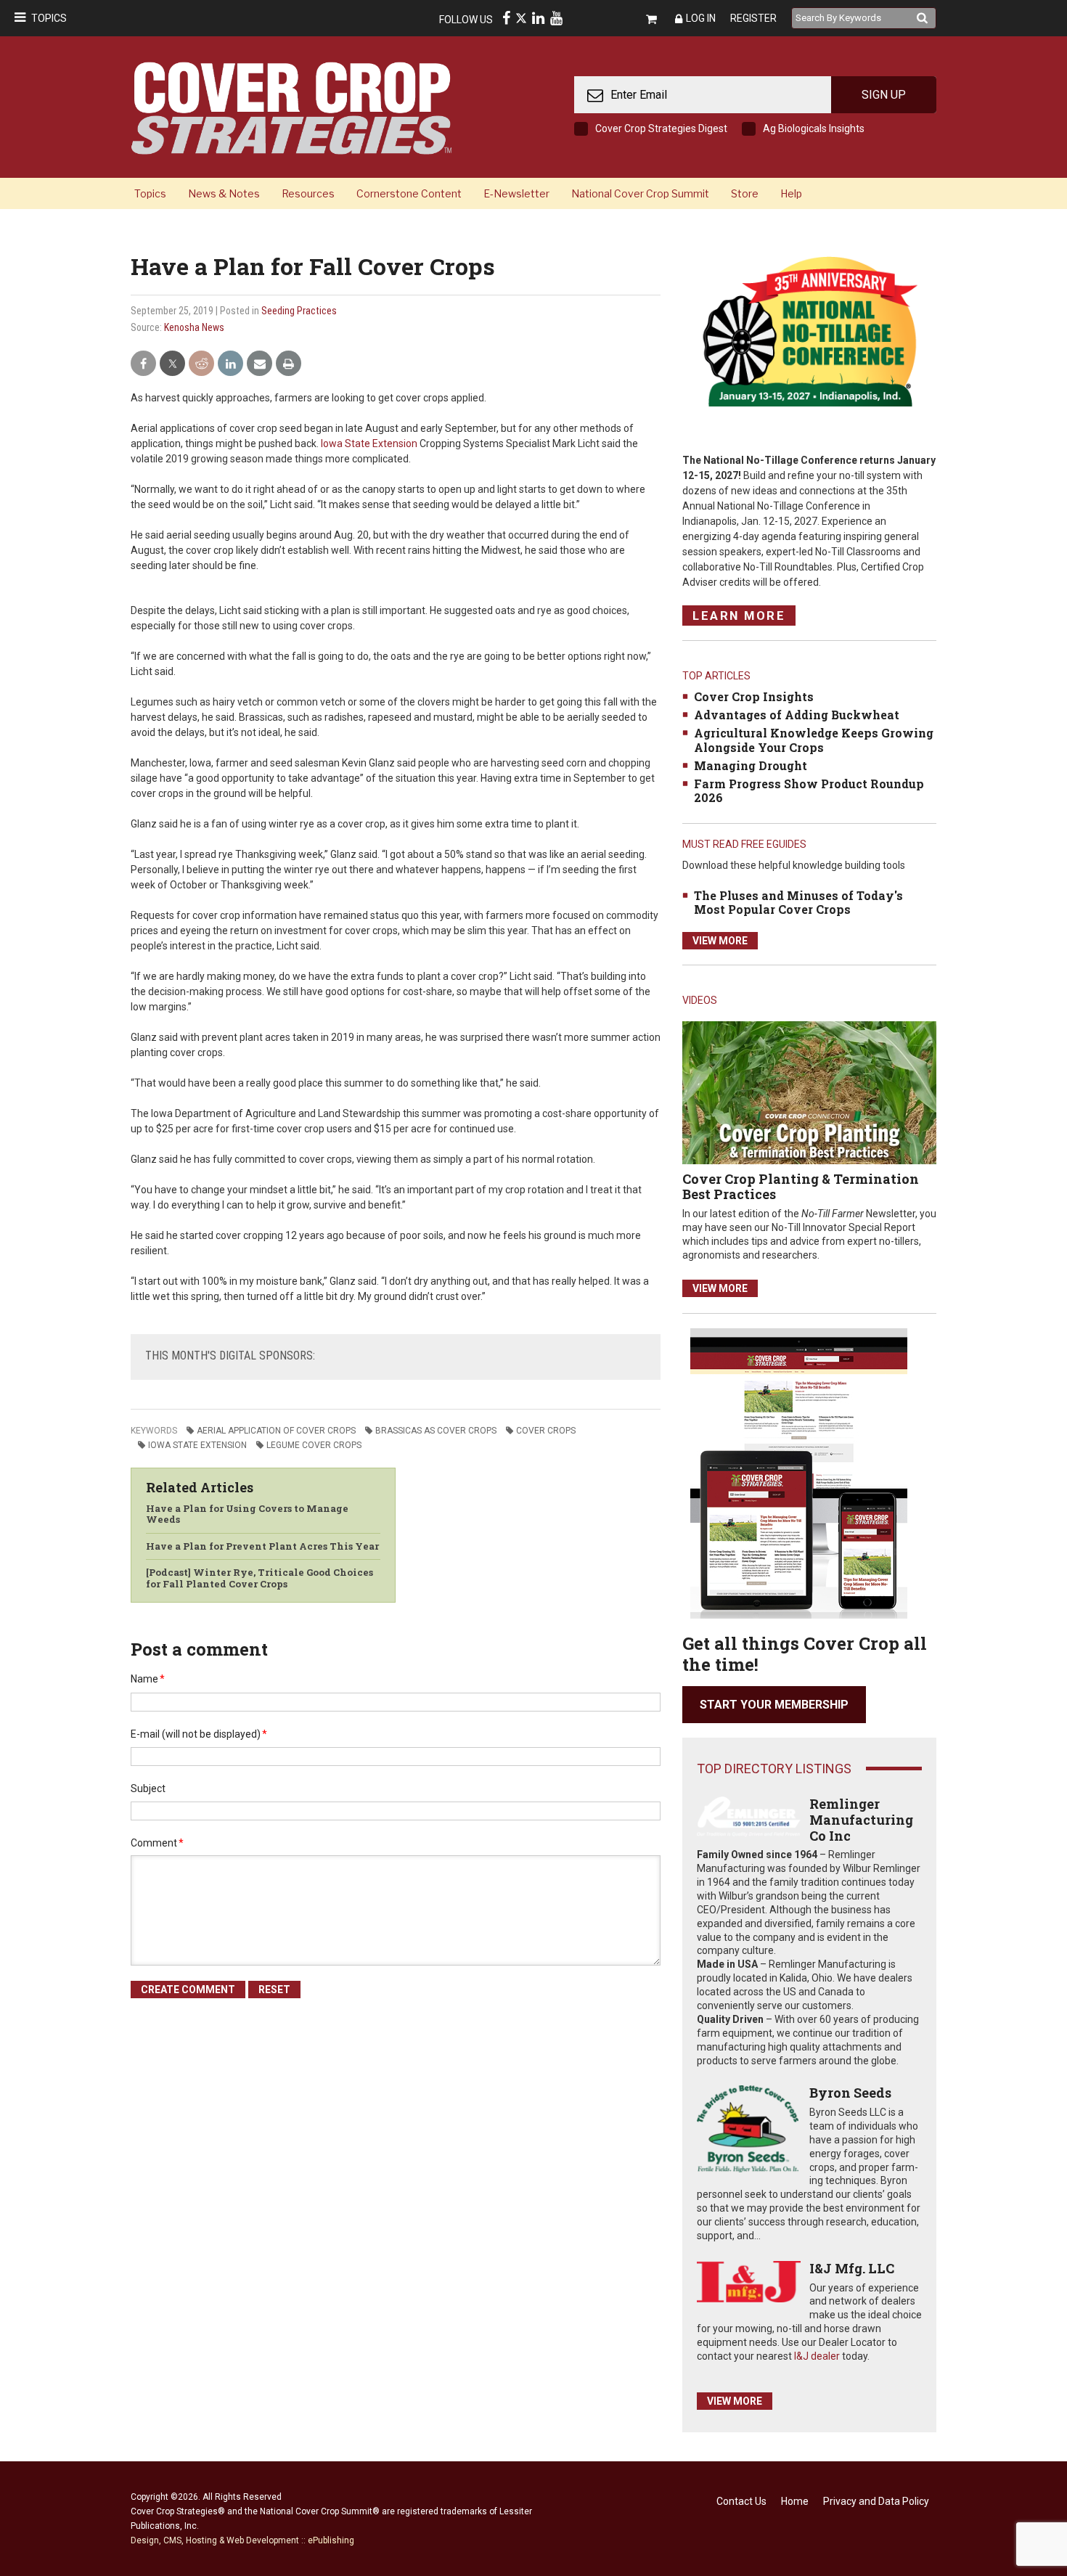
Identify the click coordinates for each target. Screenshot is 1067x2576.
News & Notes (224, 193)
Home (795, 2501)
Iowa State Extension (369, 443)
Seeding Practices (299, 311)
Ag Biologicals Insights (814, 128)
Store (745, 193)
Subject (148, 1788)
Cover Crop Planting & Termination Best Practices (801, 1187)
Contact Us (741, 2501)
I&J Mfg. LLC (852, 2268)
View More (720, 941)
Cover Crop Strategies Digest (661, 128)
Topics (49, 18)
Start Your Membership (774, 1705)
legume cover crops (314, 1445)
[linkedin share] (230, 364)
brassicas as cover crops (436, 1431)
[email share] (259, 364)
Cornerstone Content (409, 193)
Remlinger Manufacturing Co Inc (861, 1819)
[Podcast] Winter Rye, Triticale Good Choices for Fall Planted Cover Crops (259, 1578)
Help (791, 193)
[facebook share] (143, 364)
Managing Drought (751, 765)
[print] (289, 364)
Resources (308, 193)
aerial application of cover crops (276, 1431)
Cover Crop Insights (754, 696)
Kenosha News (194, 327)
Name (148, 1679)
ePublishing (331, 2540)
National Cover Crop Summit (640, 193)
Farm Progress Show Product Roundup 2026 (809, 790)
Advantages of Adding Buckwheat (797, 715)
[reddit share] (201, 364)
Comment (157, 1843)
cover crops (546, 1431)
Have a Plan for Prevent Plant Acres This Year (262, 1546)
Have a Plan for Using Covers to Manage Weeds (247, 1514)
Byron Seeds (850, 2093)
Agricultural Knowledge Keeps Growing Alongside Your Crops (814, 740)
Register (753, 18)
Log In (701, 18)
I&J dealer (817, 2356)
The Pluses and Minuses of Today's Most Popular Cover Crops (798, 902)
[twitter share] (172, 364)
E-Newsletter (516, 193)
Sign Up (884, 95)
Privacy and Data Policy (876, 2501)
